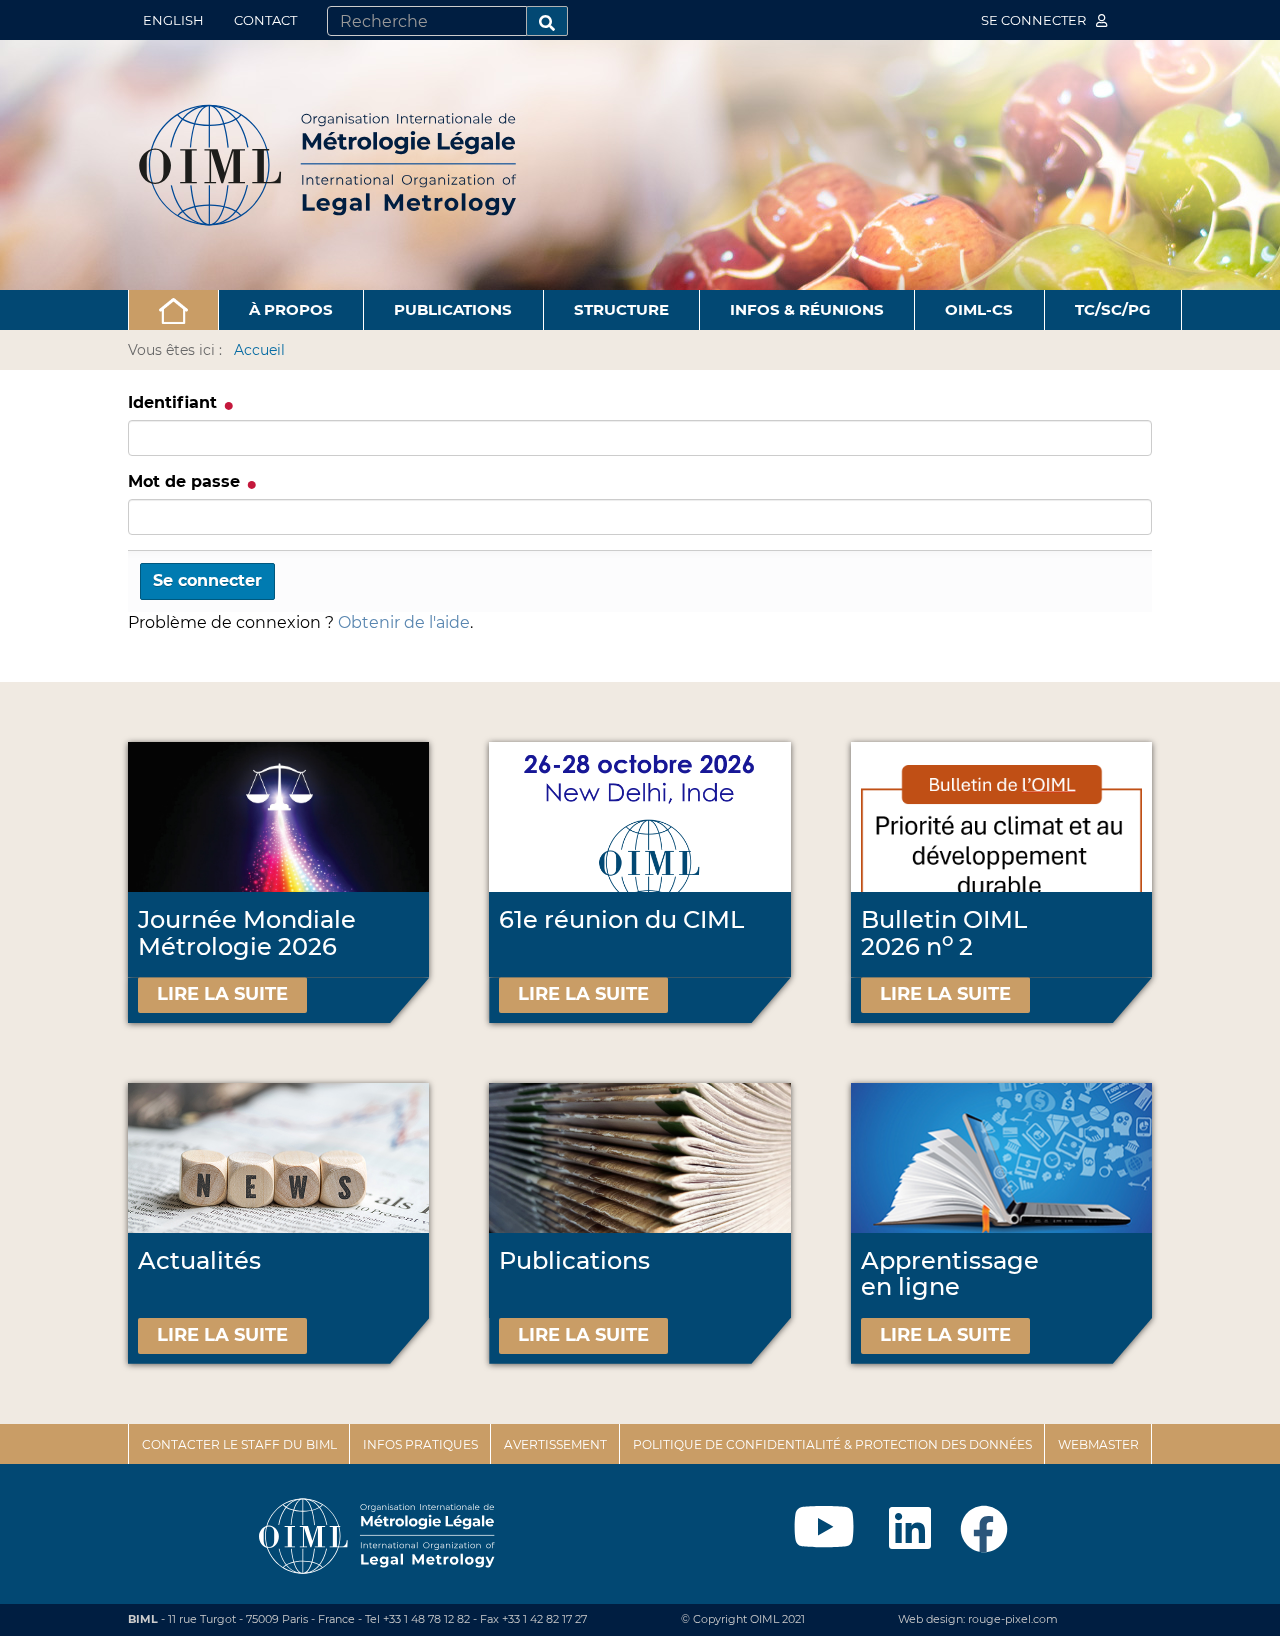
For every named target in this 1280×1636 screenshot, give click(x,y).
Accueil (259, 350)
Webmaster (1098, 1444)
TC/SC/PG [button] (1113, 309)
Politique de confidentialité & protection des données (832, 1444)
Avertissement (555, 1444)
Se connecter (1035, 20)
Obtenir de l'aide (404, 622)
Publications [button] (453, 309)
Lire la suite (222, 994)
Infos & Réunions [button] (807, 309)
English (173, 20)
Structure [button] (621, 309)
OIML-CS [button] (979, 309)
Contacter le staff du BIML (239, 1444)
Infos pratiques (420, 1444)
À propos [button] (291, 309)
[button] (173, 310)
